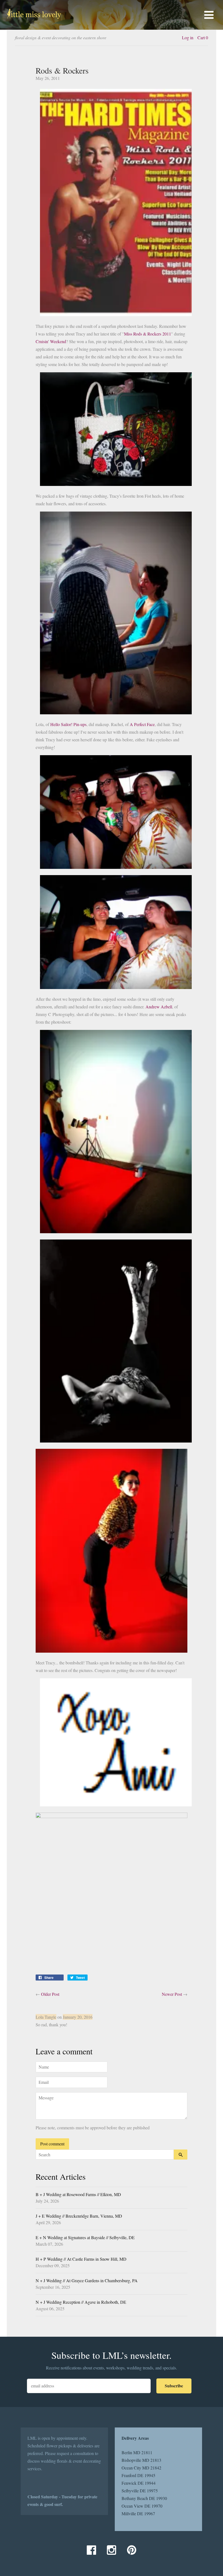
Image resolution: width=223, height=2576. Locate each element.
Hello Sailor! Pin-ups (68, 724)
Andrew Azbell (159, 1007)
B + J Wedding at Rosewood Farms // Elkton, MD (78, 2194)
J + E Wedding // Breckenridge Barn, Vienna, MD (79, 2216)
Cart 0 (203, 37)
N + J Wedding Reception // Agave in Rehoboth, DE (81, 2302)
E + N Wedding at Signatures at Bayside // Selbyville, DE (85, 2237)
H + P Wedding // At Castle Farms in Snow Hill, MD (81, 2259)
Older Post (50, 1994)
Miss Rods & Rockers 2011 (148, 334)
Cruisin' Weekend (51, 341)
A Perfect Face (142, 724)
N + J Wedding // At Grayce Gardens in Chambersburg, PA (87, 2280)
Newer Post (172, 1994)
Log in (188, 37)
